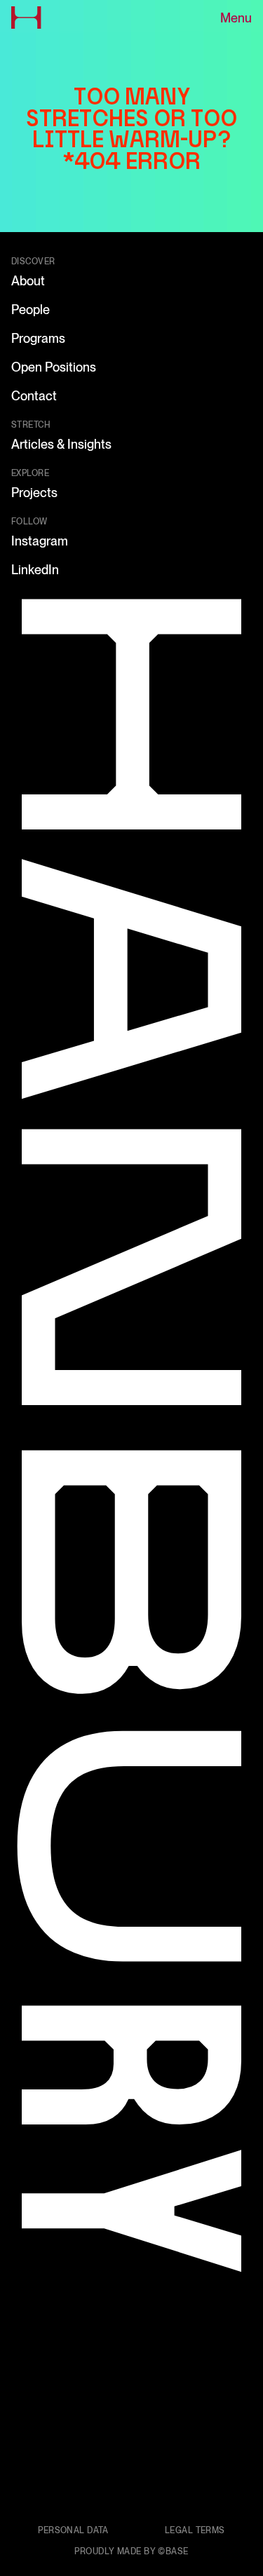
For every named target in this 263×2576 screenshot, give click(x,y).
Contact (34, 396)
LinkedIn (35, 570)
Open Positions (54, 367)
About (28, 281)
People (31, 310)
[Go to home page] (26, 18)
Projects (34, 493)
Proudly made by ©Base (131, 2551)
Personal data (73, 2530)
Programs (38, 338)
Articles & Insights (61, 444)
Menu (236, 18)
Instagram (40, 541)
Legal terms (195, 2530)
